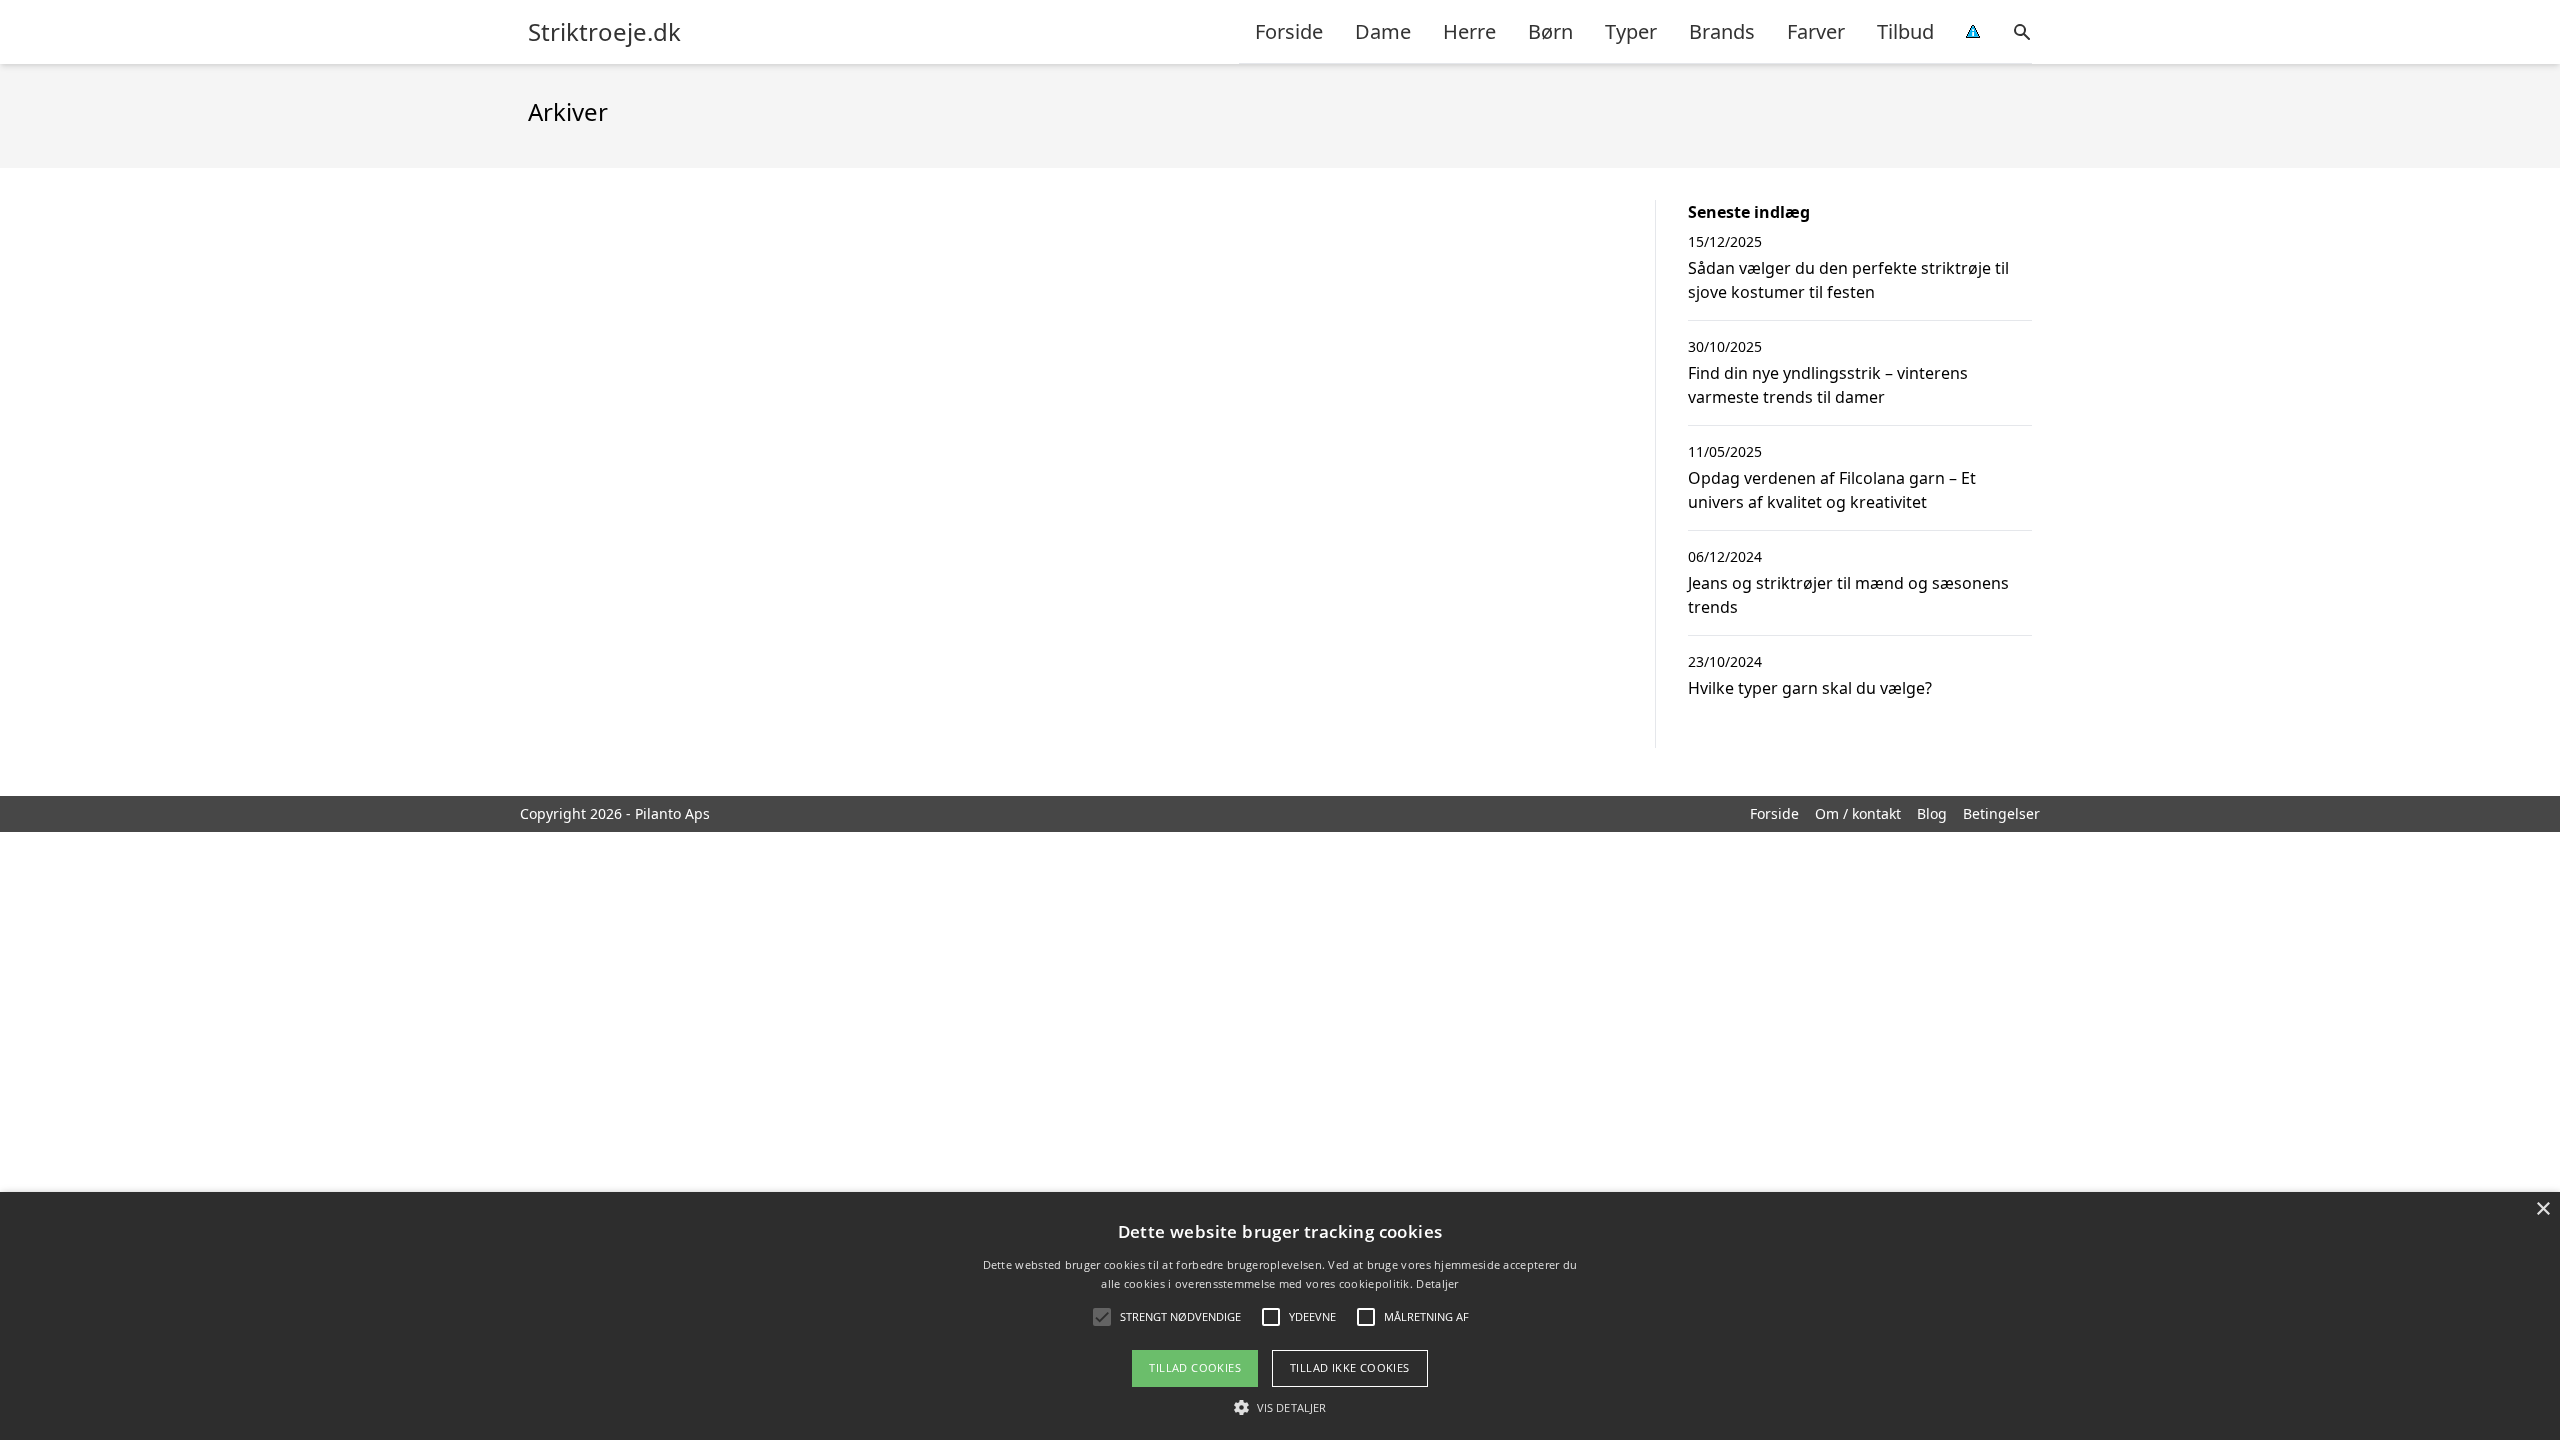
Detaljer (1437, 1283)
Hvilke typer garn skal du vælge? (1810, 688)
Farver (1816, 31)
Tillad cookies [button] (1195, 1367)
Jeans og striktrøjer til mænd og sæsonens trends (1848, 595)
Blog (1932, 813)
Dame (1383, 31)
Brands (1722, 31)
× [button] (2542, 1209)
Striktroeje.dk (604, 32)
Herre (1469, 31)
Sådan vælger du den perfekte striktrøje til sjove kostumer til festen (1848, 280)
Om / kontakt (1858, 813)
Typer (1631, 31)
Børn (1550, 31)
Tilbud (1905, 31)
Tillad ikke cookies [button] (1350, 1367)
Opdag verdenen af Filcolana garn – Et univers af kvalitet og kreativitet (1832, 490)
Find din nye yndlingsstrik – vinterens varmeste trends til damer (1828, 385)
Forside (1289, 31)
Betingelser (2001, 813)
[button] (1280, 1407)
